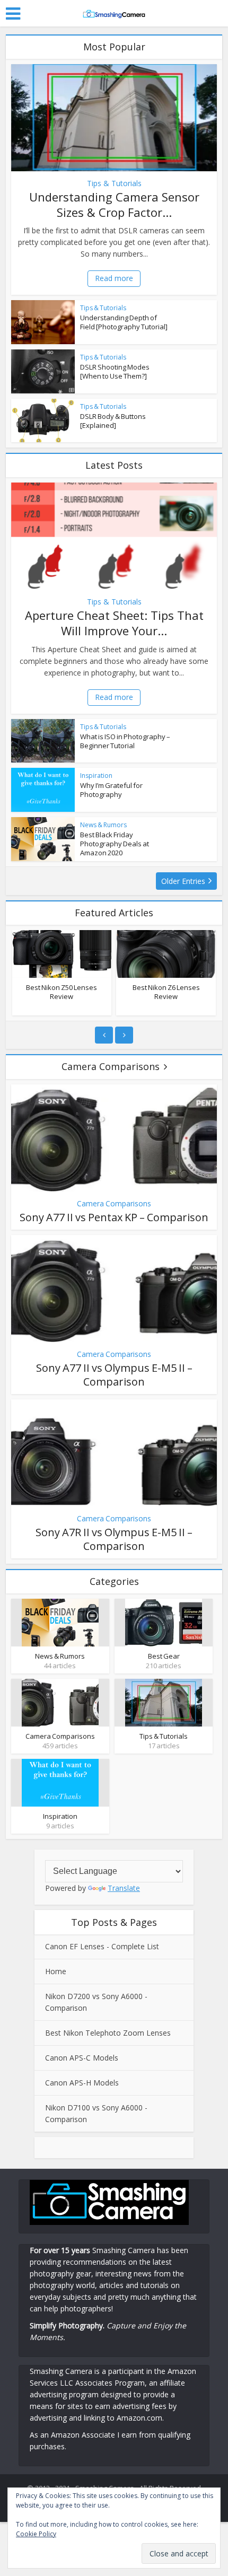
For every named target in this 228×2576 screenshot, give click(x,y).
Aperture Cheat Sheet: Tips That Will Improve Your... (114, 623)
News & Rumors (103, 825)
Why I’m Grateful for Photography (111, 790)
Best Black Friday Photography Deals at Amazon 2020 (115, 844)
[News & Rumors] (60, 1622)
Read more (114, 278)
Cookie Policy (36, 2534)
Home (56, 1971)
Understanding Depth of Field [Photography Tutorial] (124, 322)
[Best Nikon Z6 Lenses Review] (166, 954)
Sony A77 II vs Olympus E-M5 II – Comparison (114, 1375)
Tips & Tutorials (114, 183)
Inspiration (96, 776)
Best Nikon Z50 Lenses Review (62, 992)
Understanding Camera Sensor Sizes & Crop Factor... (114, 204)
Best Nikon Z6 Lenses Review (166, 992)
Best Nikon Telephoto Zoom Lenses (108, 2033)
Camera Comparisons (111, 1066)
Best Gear (164, 1656)
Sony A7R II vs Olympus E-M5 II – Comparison (114, 1539)
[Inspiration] (60, 1782)
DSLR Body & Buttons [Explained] (113, 421)
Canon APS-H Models (82, 2083)
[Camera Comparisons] (60, 1702)
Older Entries (183, 881)
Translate (124, 1888)
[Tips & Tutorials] (164, 1702)
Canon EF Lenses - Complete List (102, 1946)
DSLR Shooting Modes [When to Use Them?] (115, 371)
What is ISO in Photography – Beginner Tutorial (125, 741)
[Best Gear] (164, 1622)
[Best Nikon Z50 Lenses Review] (62, 954)
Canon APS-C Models (82, 2058)
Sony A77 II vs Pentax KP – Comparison (114, 1217)
